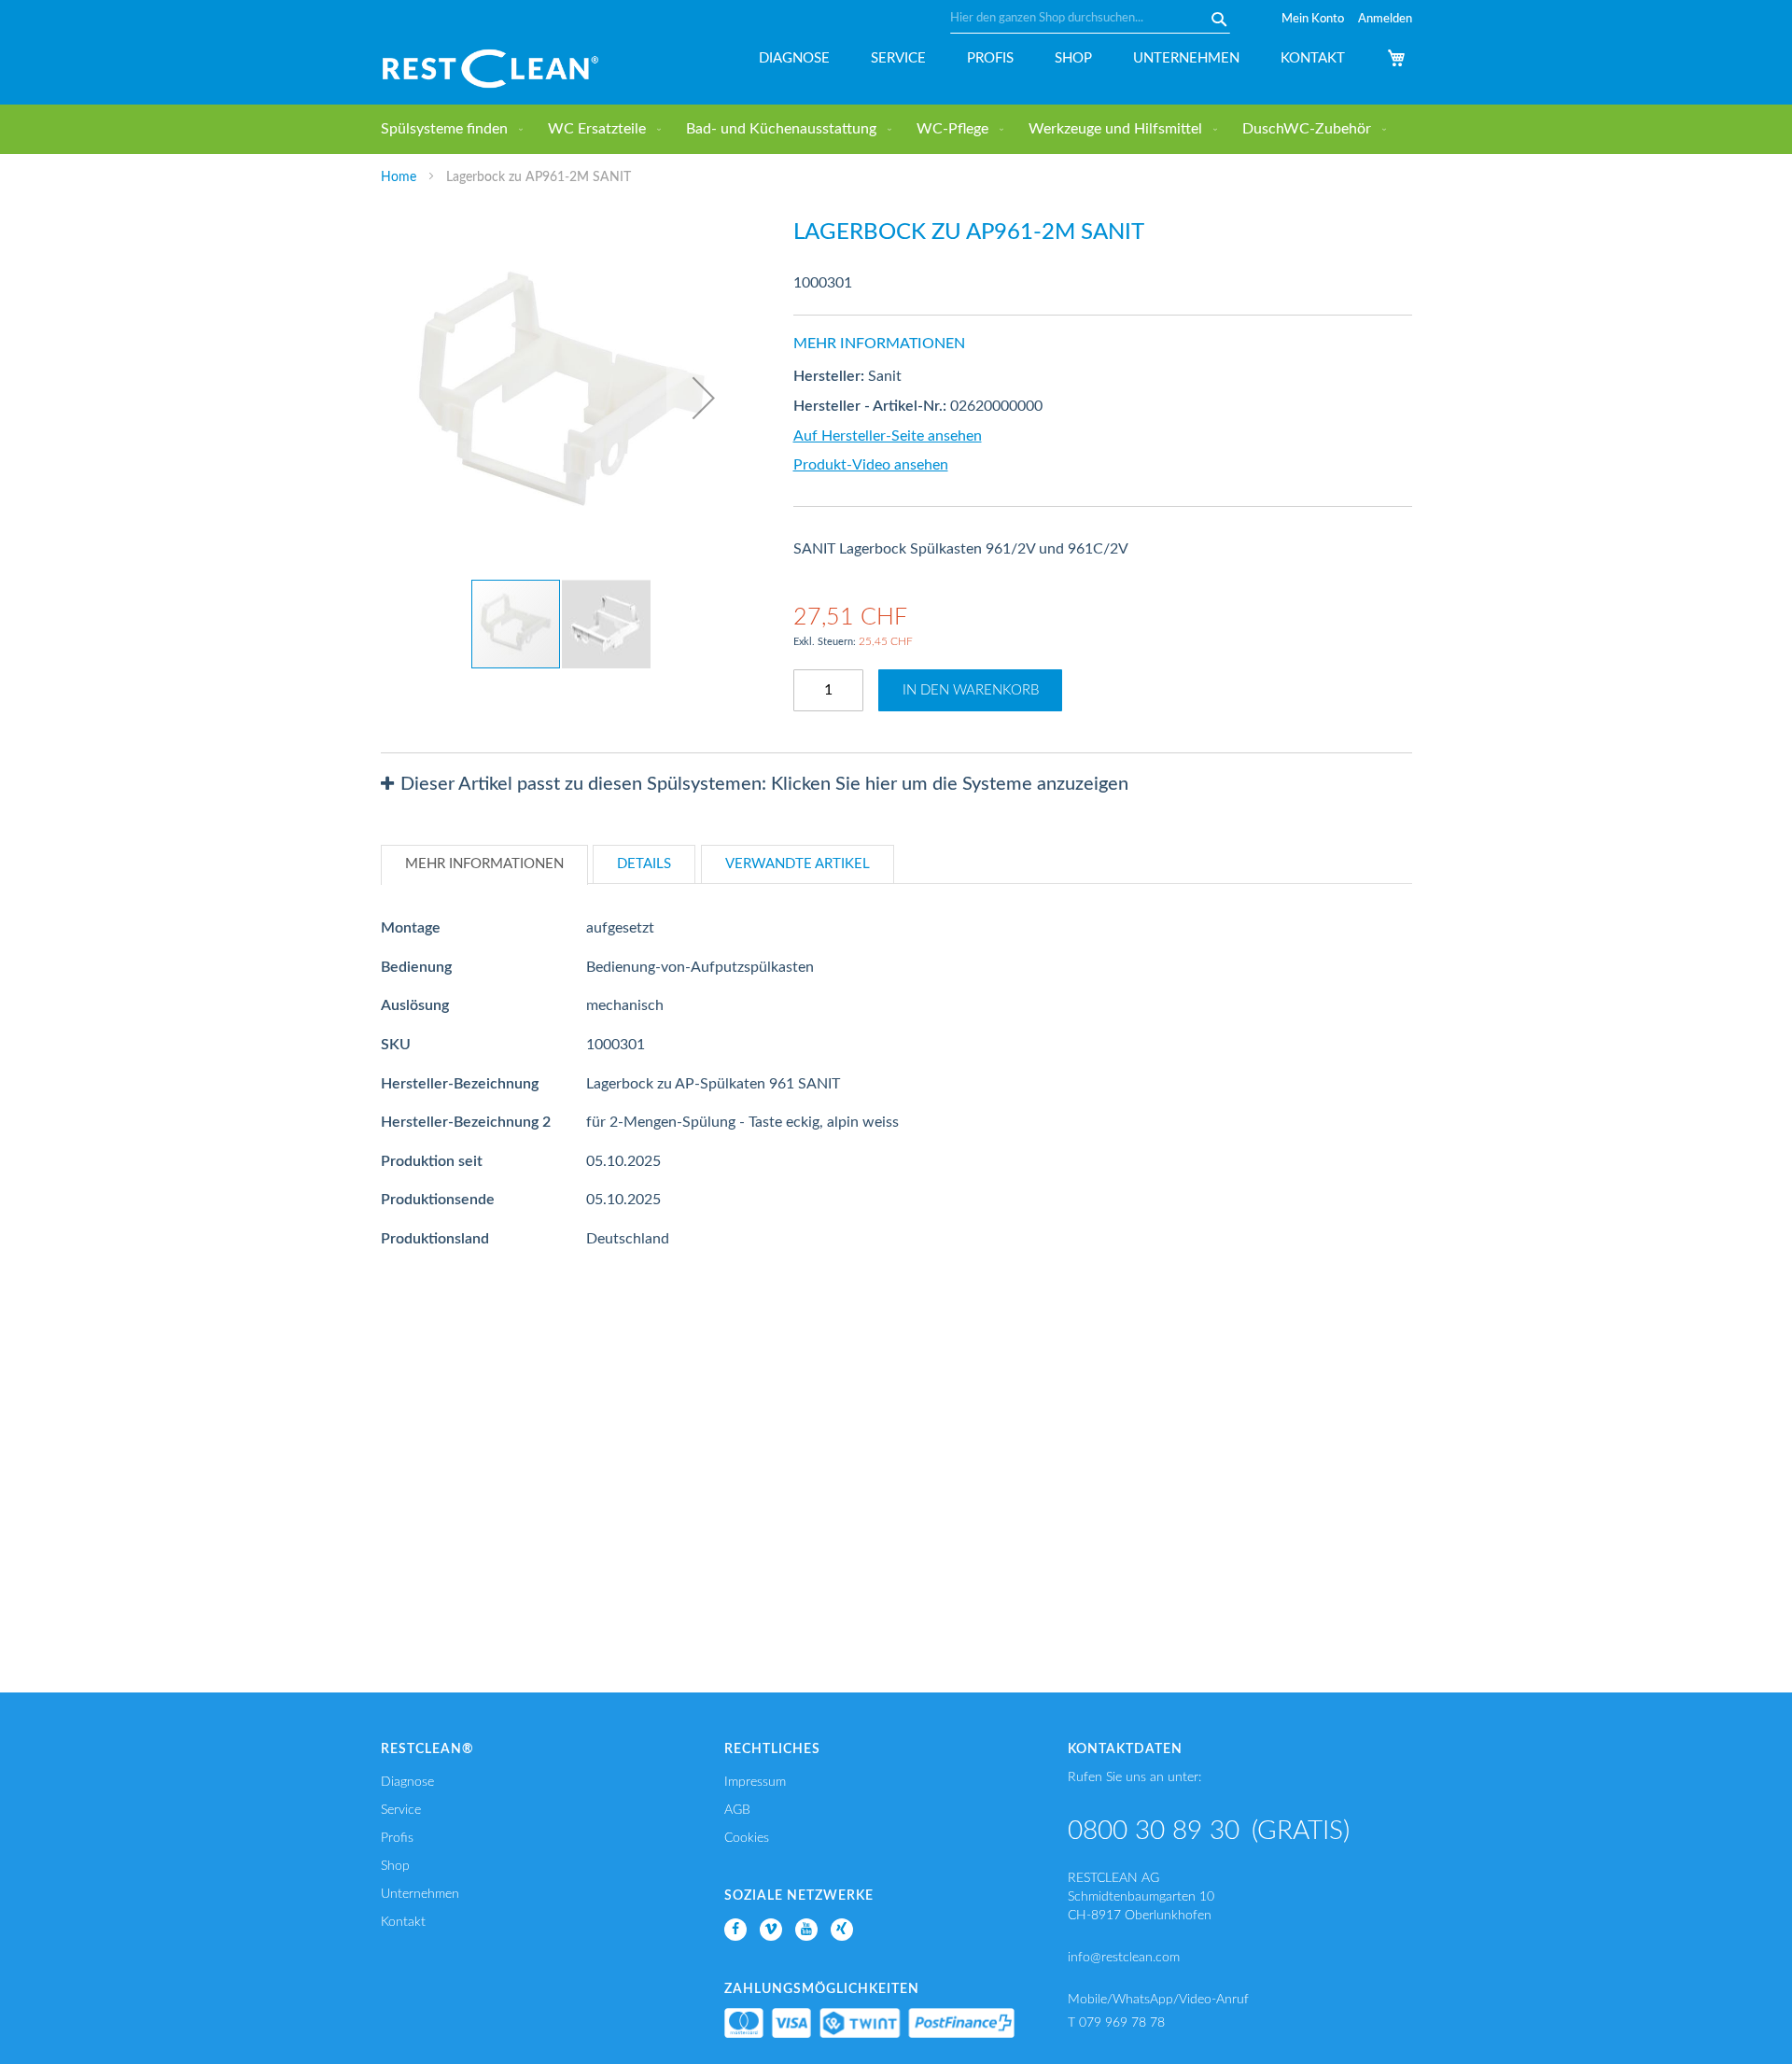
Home (399, 177)
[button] (704, 397)
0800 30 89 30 (1154, 1831)
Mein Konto (1313, 19)
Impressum (755, 1782)
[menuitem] (448, 129)
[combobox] (1090, 19)
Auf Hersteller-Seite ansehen (888, 436)
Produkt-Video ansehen (871, 465)
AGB (737, 1810)
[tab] (896, 785)
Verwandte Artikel (798, 864)
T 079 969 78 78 (1116, 2023)
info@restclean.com (1124, 1958)
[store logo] (490, 69)
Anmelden (1385, 19)
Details (644, 864)
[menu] (896, 129)
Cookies (747, 1838)
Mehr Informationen (484, 864)
